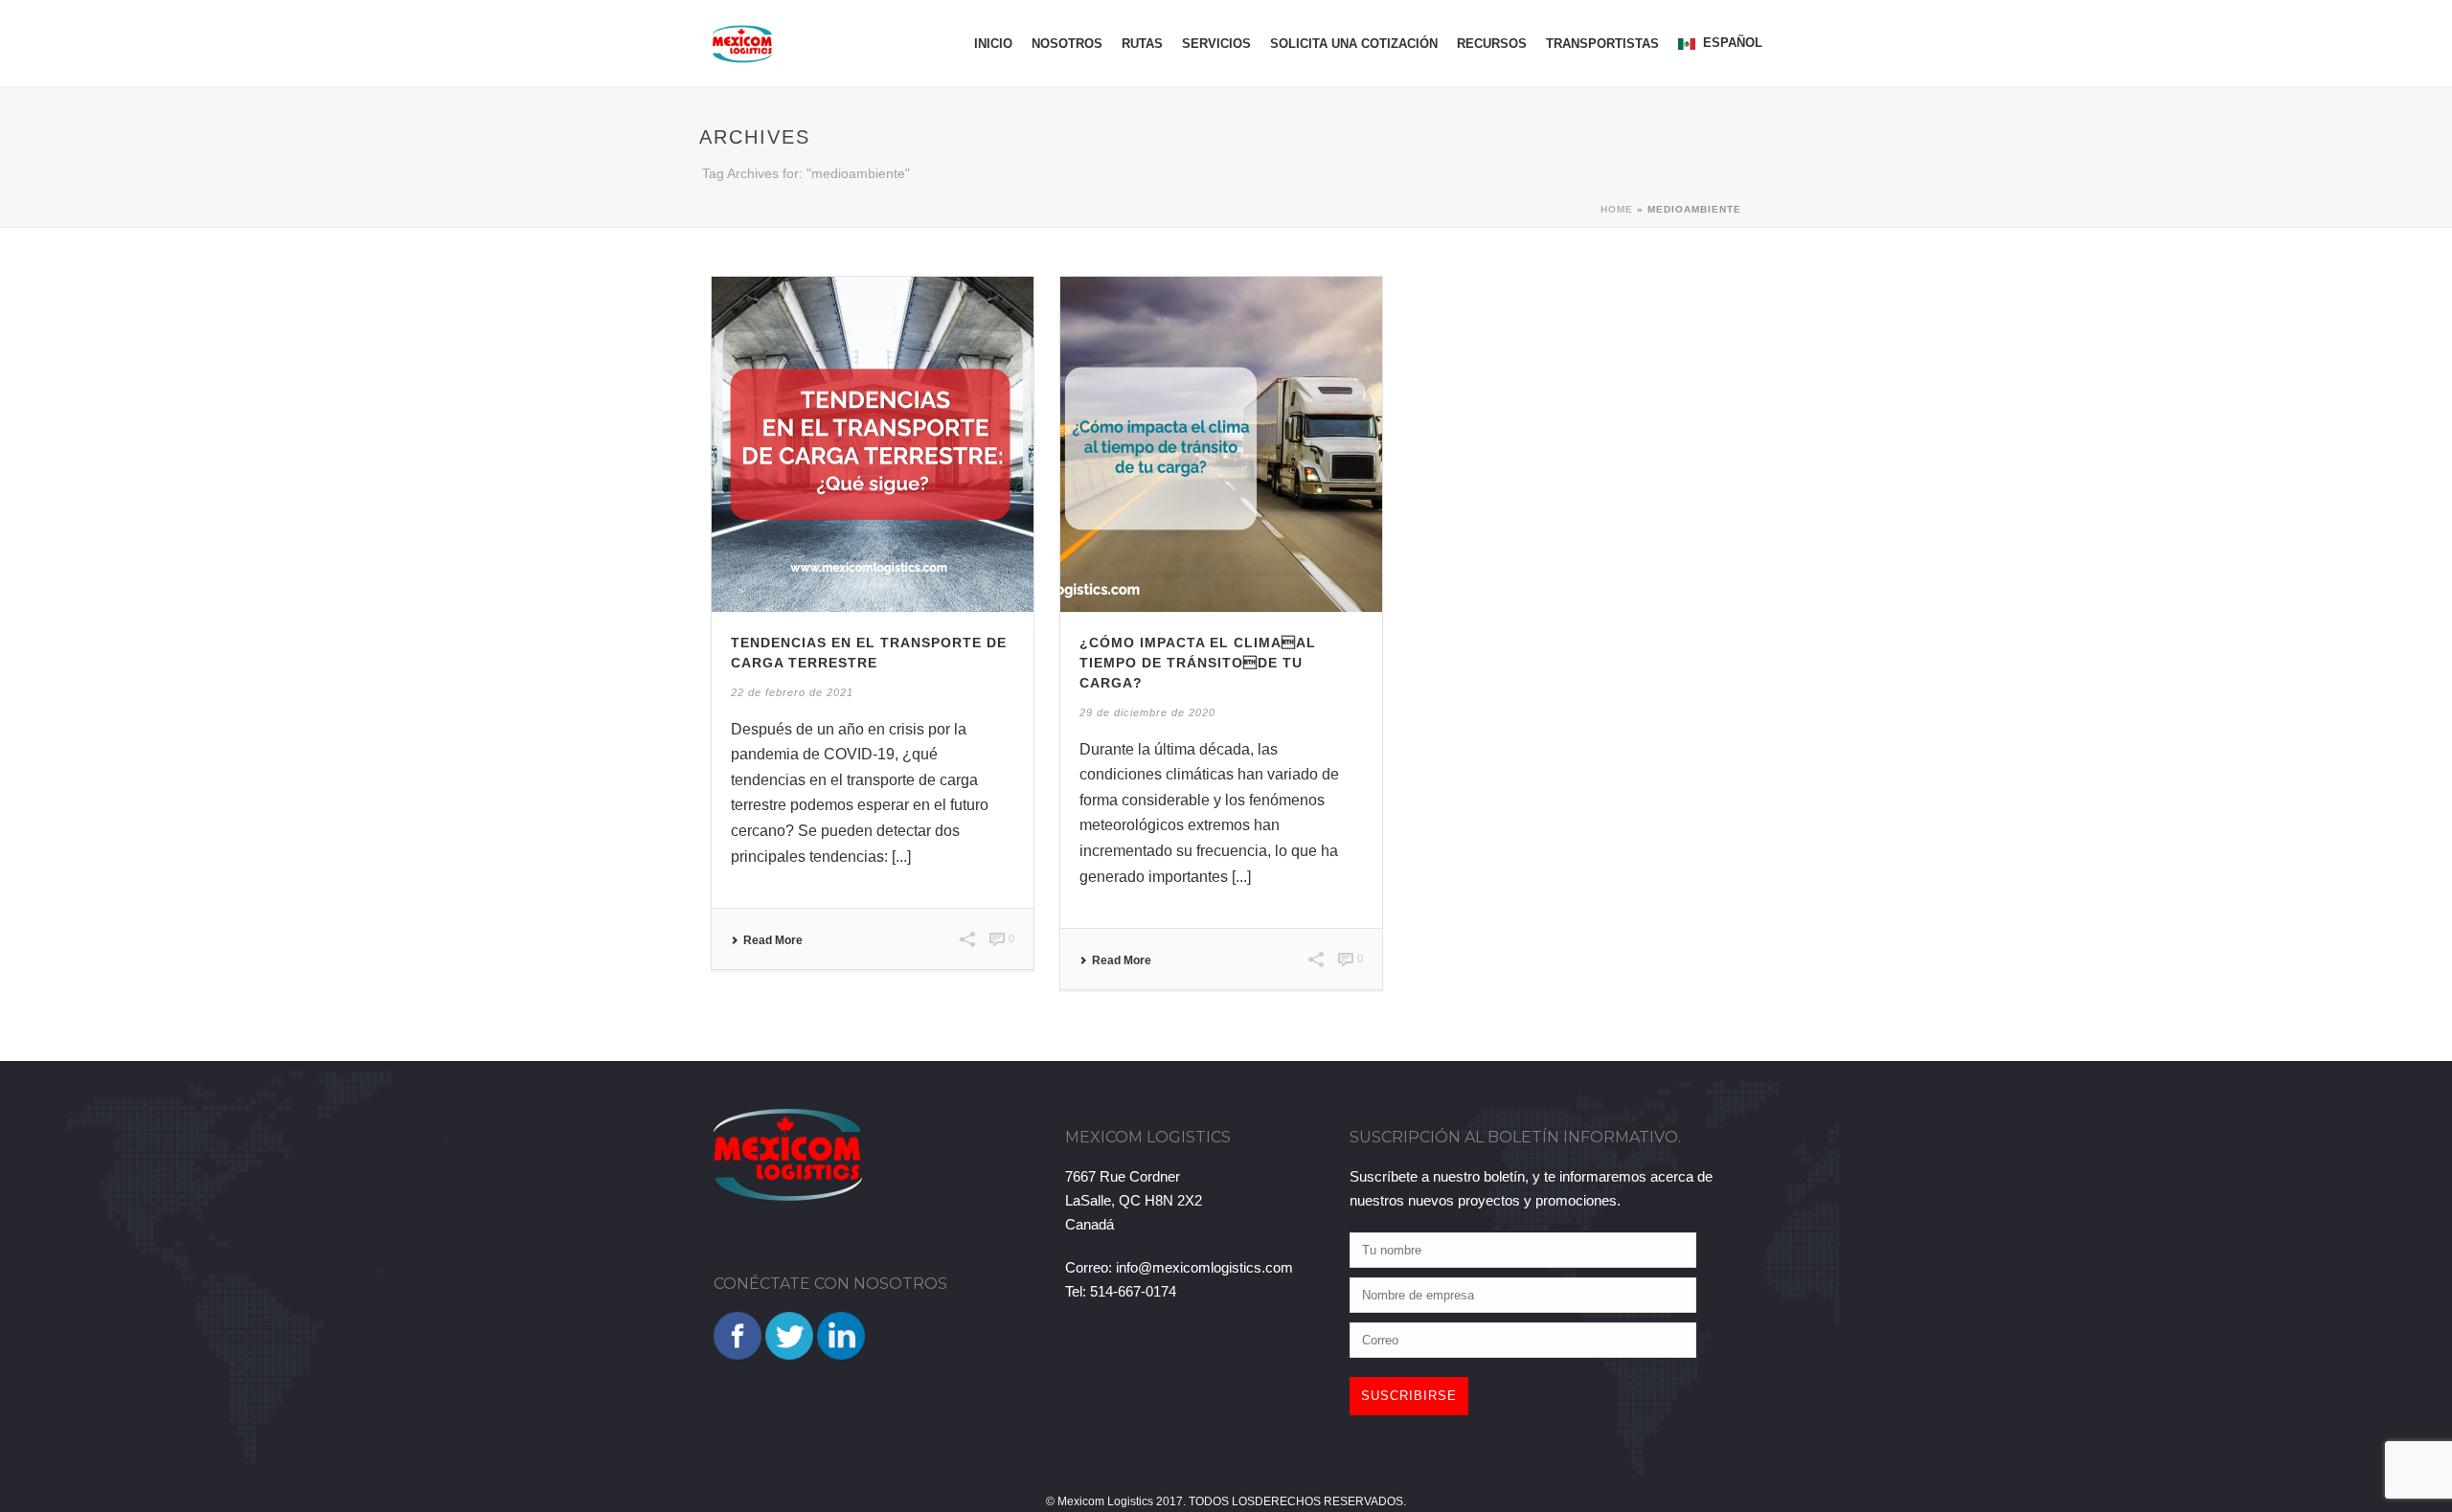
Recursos (1492, 44)
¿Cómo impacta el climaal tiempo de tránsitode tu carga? (1198, 663)
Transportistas (1602, 44)
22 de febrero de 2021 (792, 692)
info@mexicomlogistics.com (1204, 1267)
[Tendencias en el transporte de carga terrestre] (873, 444)
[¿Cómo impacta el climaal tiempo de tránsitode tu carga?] (1221, 444)
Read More (773, 940)
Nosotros (1067, 44)
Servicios (1216, 44)
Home (1617, 209)
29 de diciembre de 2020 (1147, 712)
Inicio (993, 44)
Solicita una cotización (1354, 44)
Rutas (1142, 44)
